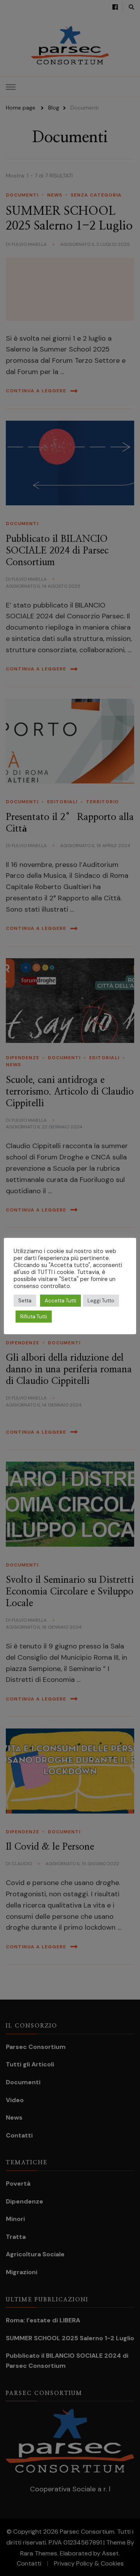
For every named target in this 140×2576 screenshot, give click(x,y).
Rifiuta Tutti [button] (34, 1317)
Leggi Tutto (101, 1301)
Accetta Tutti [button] (60, 1301)
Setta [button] (25, 1301)
